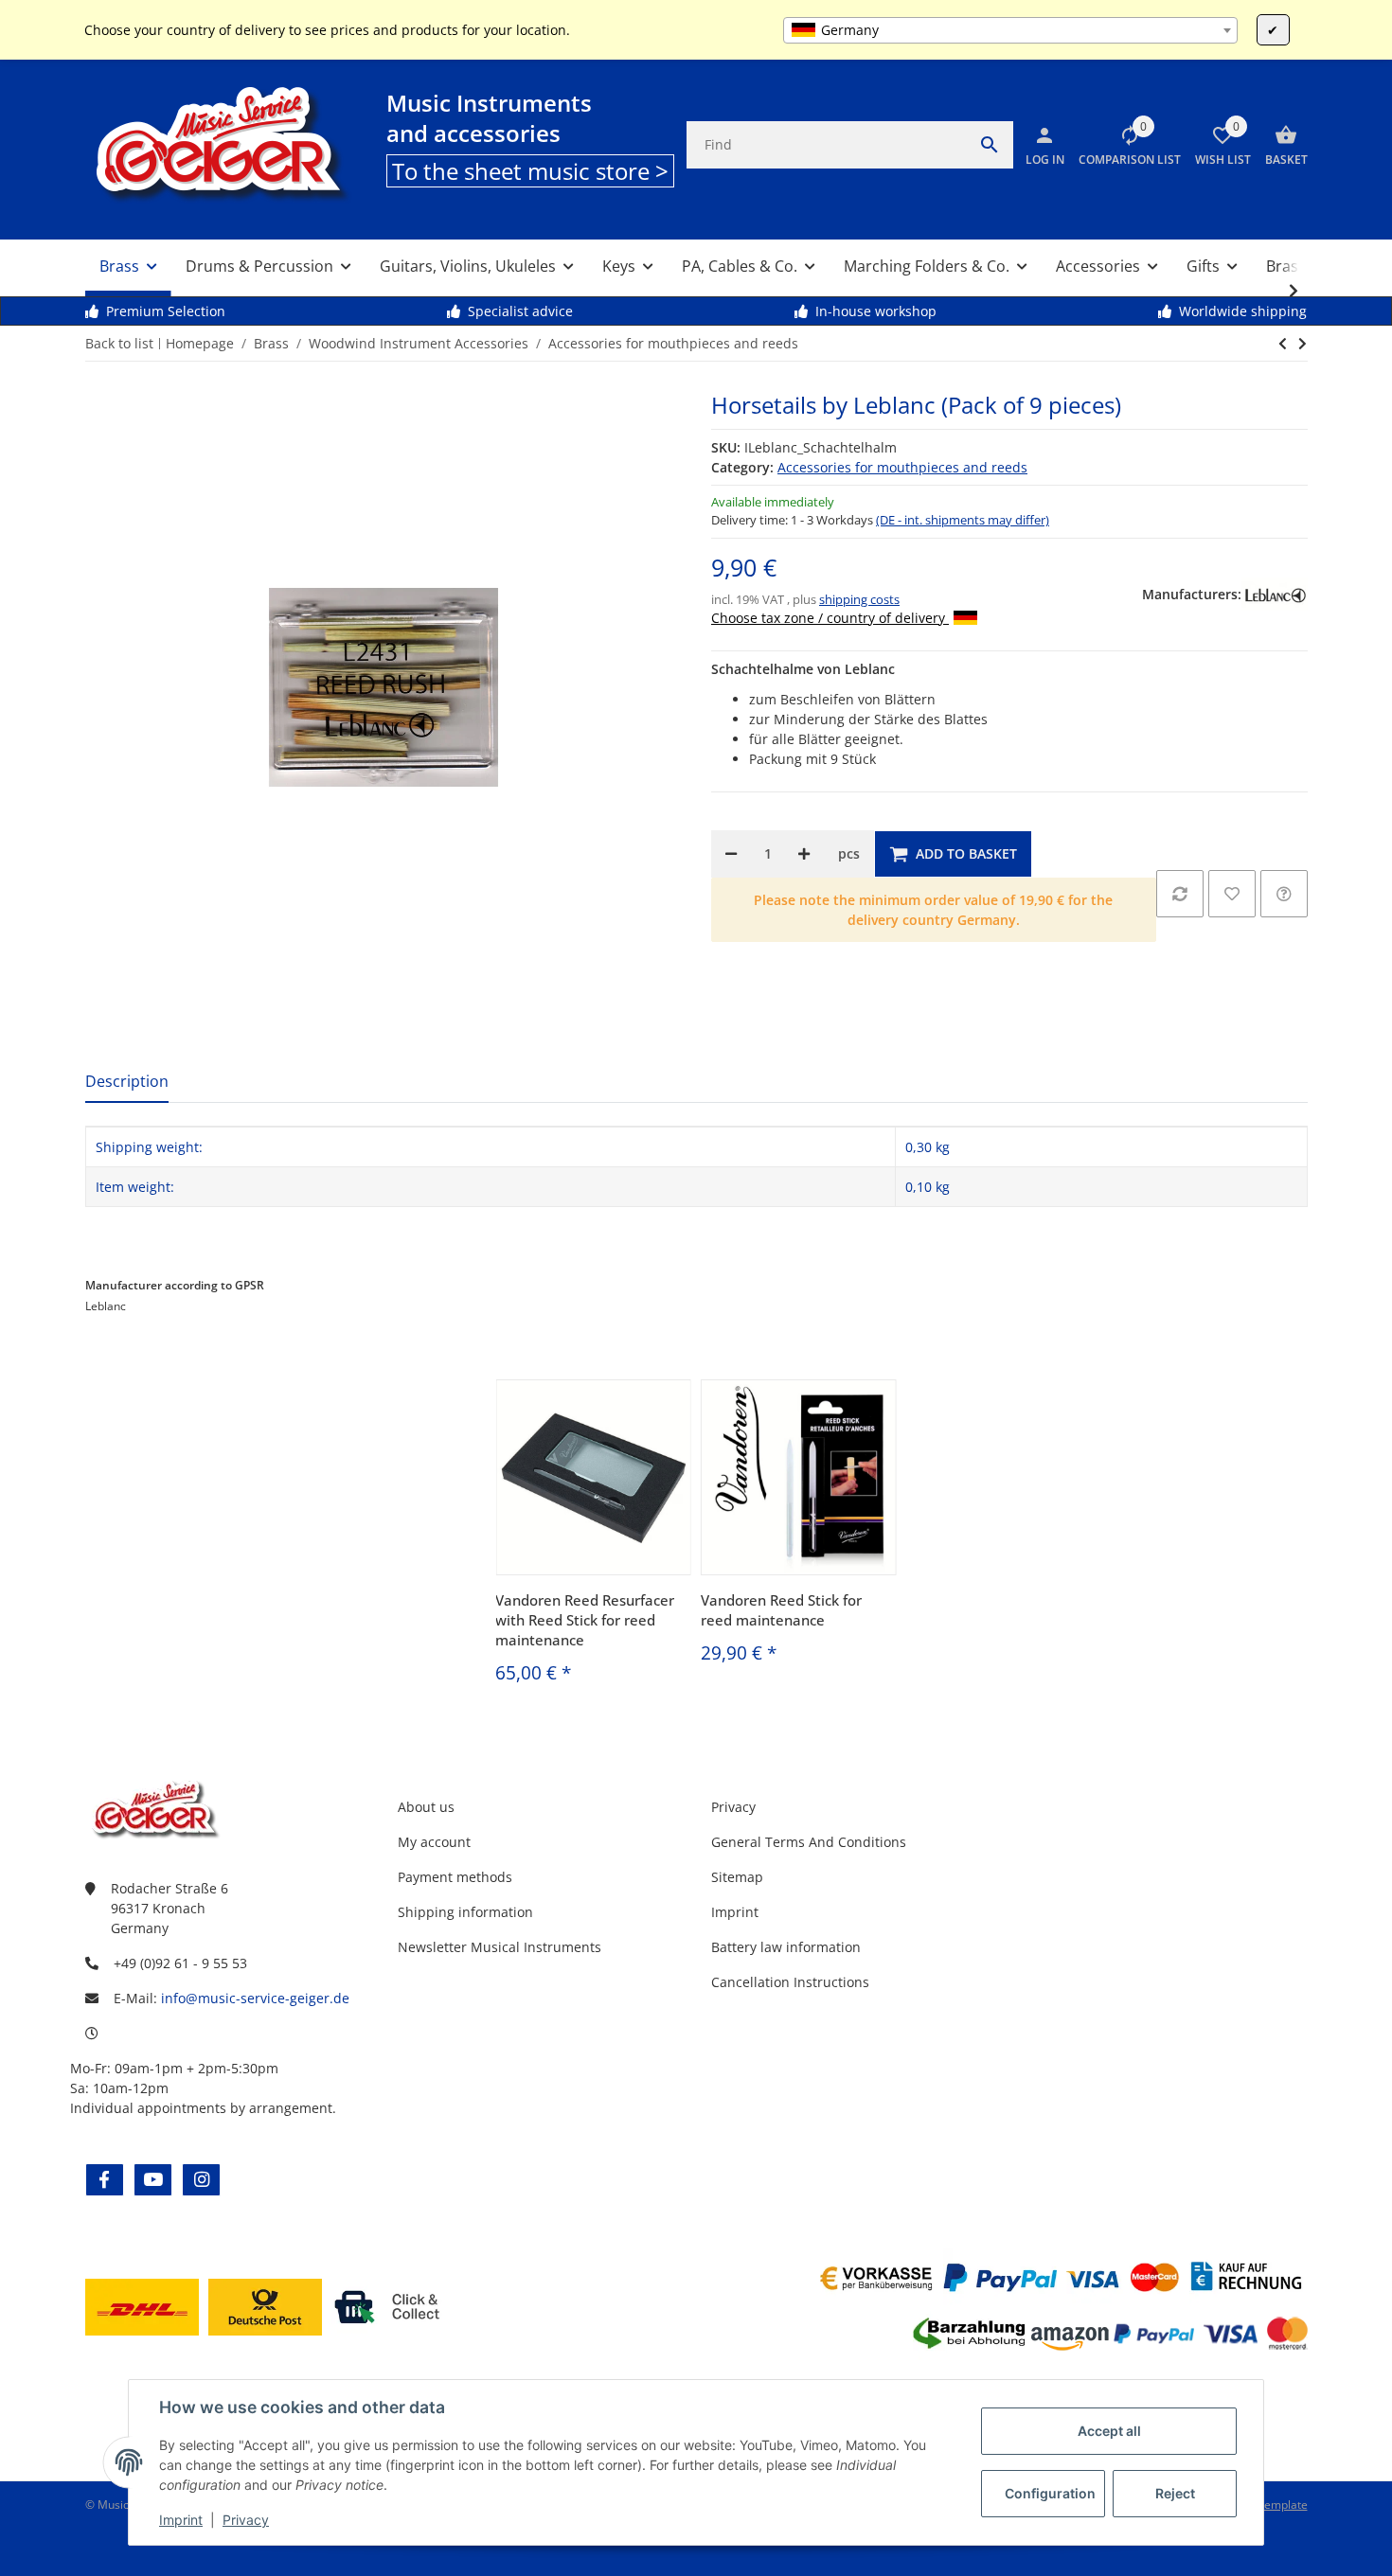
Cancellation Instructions (790, 1982)
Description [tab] (127, 1081)
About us (426, 1807)
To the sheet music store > (530, 171)
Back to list (119, 343)
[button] (1123, 145)
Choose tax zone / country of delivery (830, 618)
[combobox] (1010, 30)
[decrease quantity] (731, 854)
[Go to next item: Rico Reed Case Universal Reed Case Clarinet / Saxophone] (1283, 344)
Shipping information (465, 1912)
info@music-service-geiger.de (255, 1998)
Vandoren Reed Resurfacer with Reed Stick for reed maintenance (585, 1620)
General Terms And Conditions (809, 1842)
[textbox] (1010, 30)
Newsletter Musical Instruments (500, 1947)
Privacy (246, 2520)
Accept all (1109, 2431)
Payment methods (455, 1877)
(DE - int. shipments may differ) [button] (963, 520)
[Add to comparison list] (1180, 894)
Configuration (1050, 2493)
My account (434, 1842)
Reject (1175, 2493)
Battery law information (786, 1947)
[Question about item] (1284, 894)
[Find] (990, 145)
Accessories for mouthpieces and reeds (902, 467)
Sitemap (737, 1877)
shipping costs (859, 599)
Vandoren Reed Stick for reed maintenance (781, 1610)
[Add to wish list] (1232, 894)
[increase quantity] (804, 854)
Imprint (181, 2520)
